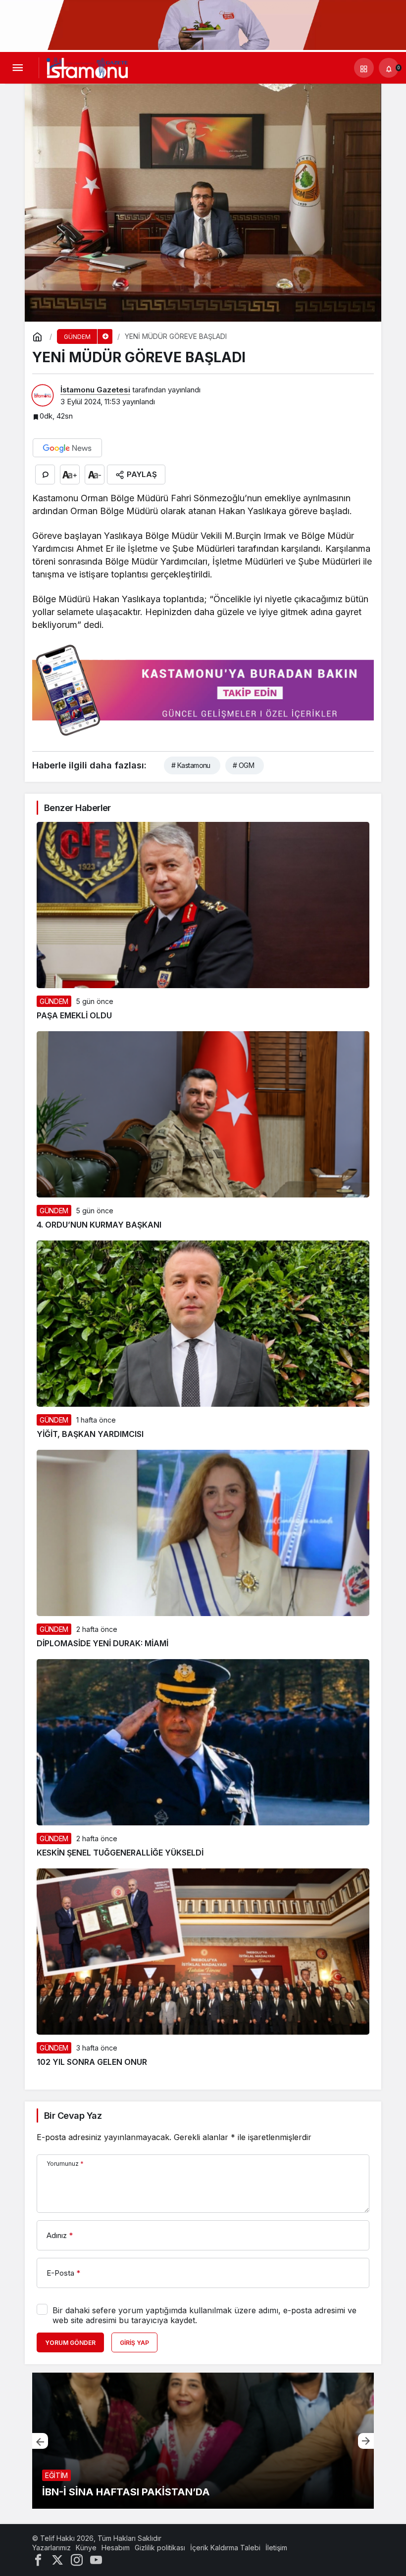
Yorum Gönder (70, 2343)
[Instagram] (77, 2559)
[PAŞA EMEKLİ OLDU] (203, 2441)
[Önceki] (40, 2441)
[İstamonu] (87, 67)
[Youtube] (96, 2559)
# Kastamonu (191, 765)
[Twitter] (57, 2559)
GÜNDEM (54, 1001)
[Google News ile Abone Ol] (67, 448)
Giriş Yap (134, 2343)
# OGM (243, 765)
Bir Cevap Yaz (73, 2116)
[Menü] (17, 68)
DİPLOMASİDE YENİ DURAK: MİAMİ (102, 1643)
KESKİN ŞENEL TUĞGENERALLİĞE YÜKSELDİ (120, 1853)
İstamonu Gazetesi (95, 390)
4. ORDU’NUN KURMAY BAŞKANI (99, 1225)
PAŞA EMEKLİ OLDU (74, 1015)
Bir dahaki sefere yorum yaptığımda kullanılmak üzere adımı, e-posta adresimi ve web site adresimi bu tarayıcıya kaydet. (204, 2315)
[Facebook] (38, 2559)
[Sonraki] (366, 2441)
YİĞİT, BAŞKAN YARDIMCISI (90, 1434)
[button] (364, 68)
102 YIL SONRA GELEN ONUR (92, 2062)
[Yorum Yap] (45, 475)
